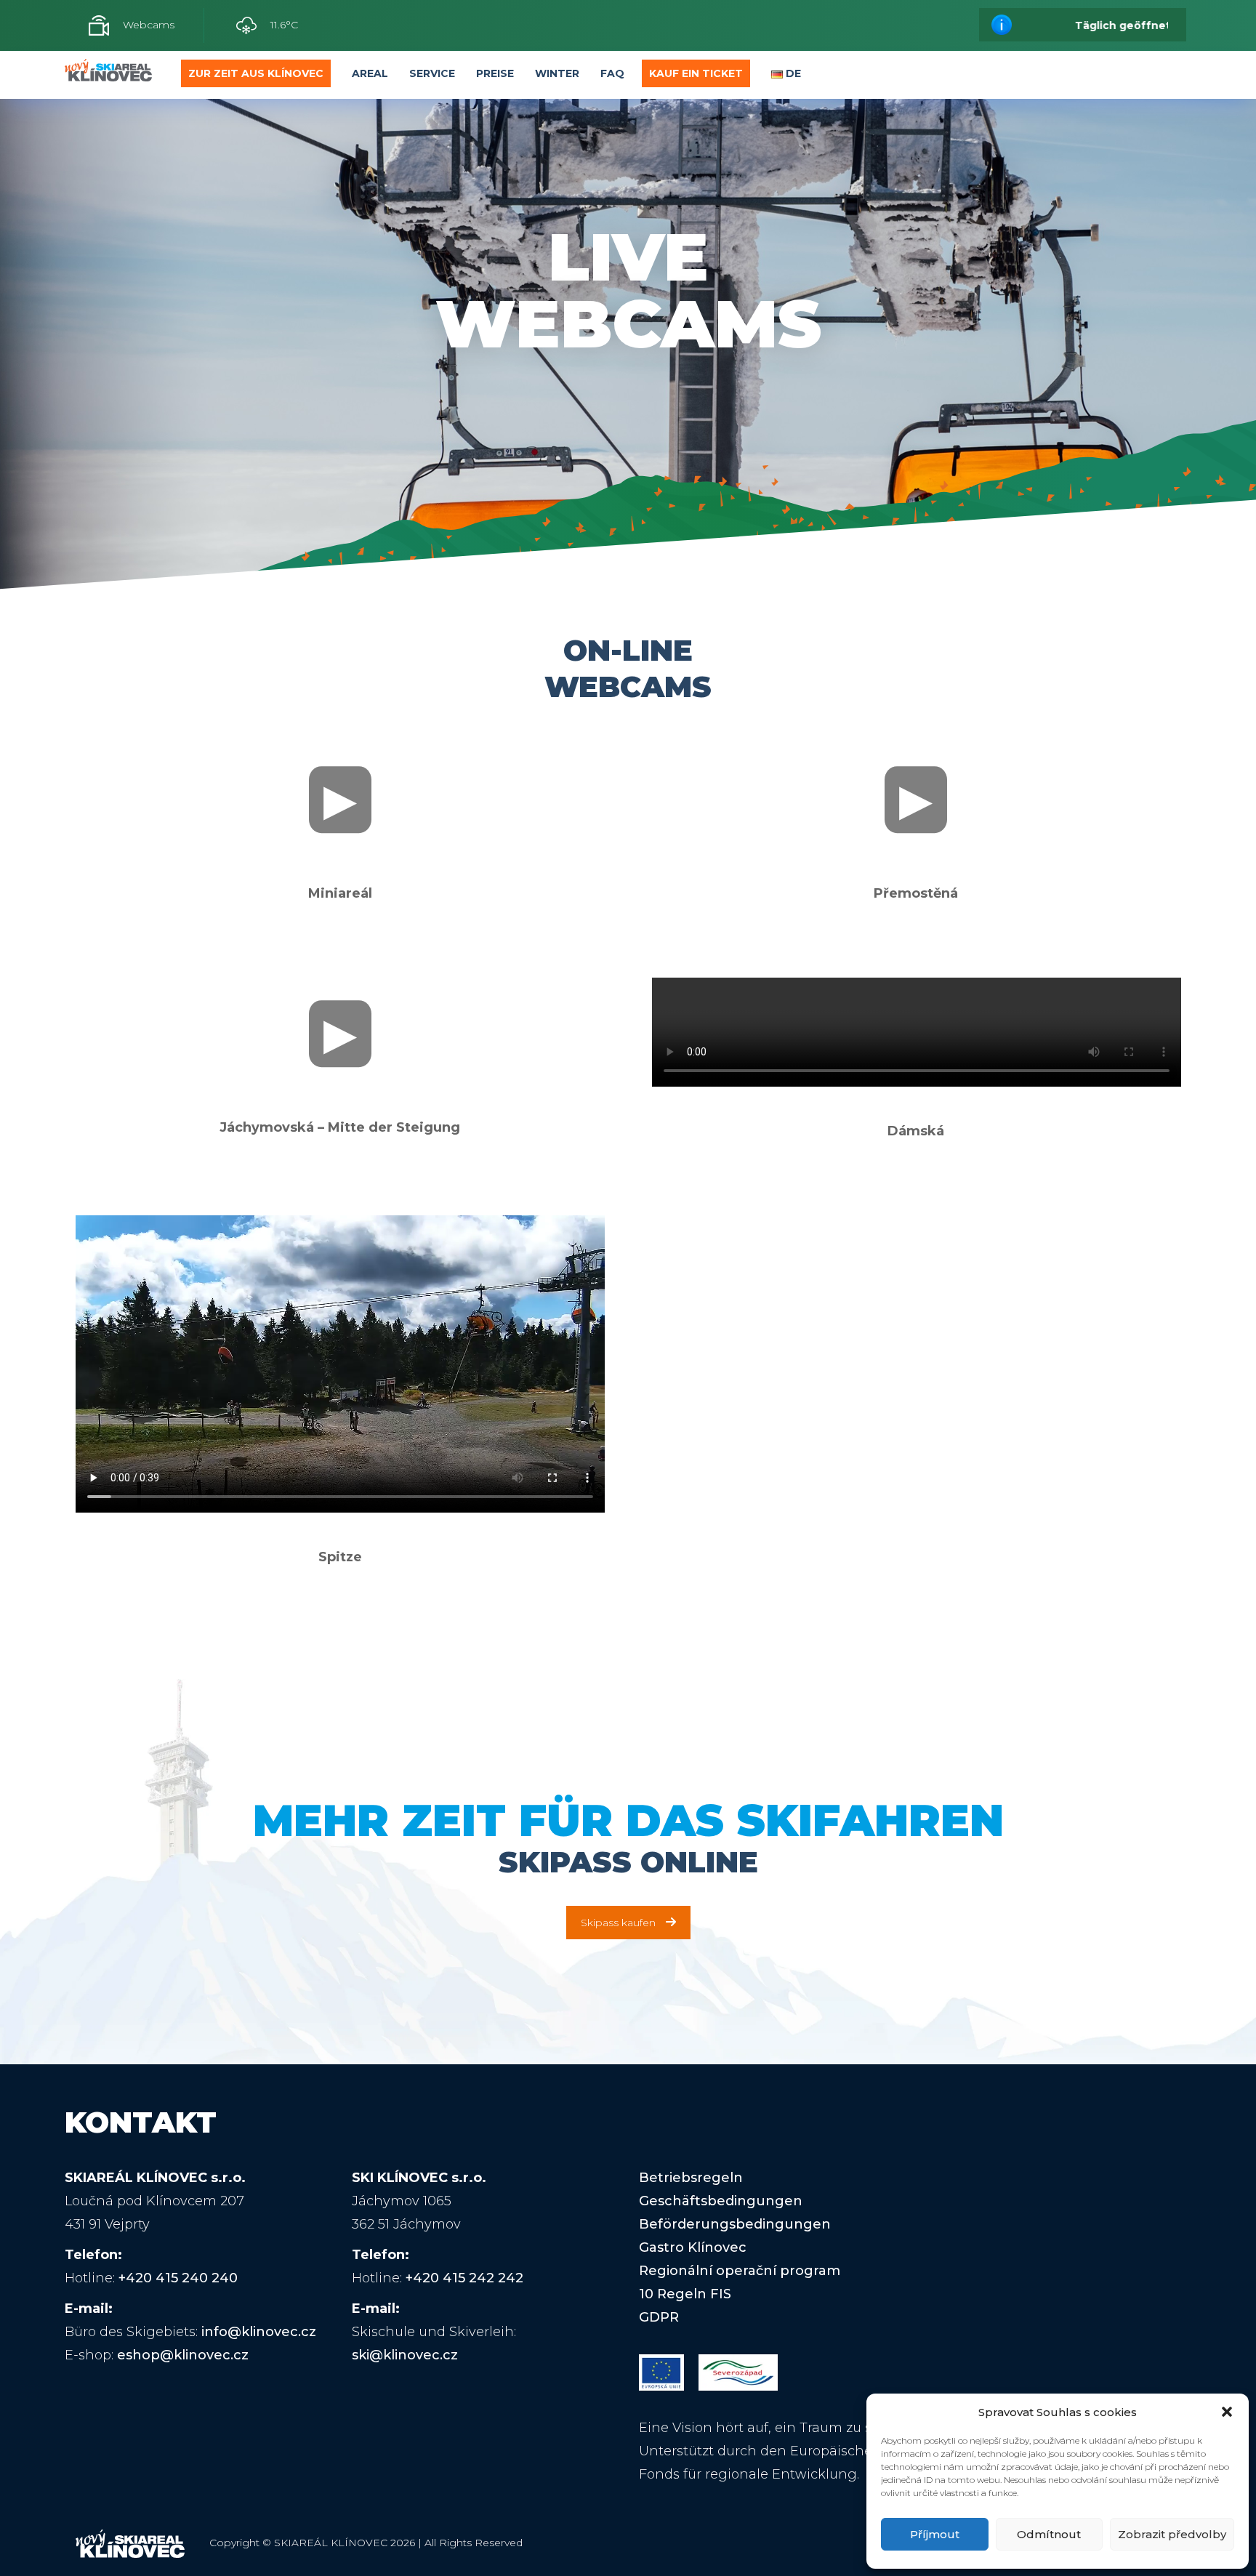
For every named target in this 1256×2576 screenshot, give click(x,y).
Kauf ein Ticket (696, 73)
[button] (1227, 2412)
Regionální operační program (740, 2271)
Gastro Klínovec (693, 2247)
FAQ (612, 73)
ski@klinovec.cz (405, 2355)
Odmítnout (1049, 2534)
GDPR (659, 2317)
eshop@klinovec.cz (183, 2355)
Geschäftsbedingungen (721, 2201)
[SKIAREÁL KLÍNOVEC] (108, 74)
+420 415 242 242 (464, 2278)
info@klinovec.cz (259, 2332)
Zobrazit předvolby (1172, 2534)
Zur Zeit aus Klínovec (256, 73)
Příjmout (935, 2534)
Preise (495, 73)
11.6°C (283, 25)
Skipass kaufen (618, 1923)
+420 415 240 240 (178, 2278)
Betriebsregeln (691, 2178)
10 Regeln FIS (685, 2294)
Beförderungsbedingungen (735, 2224)
